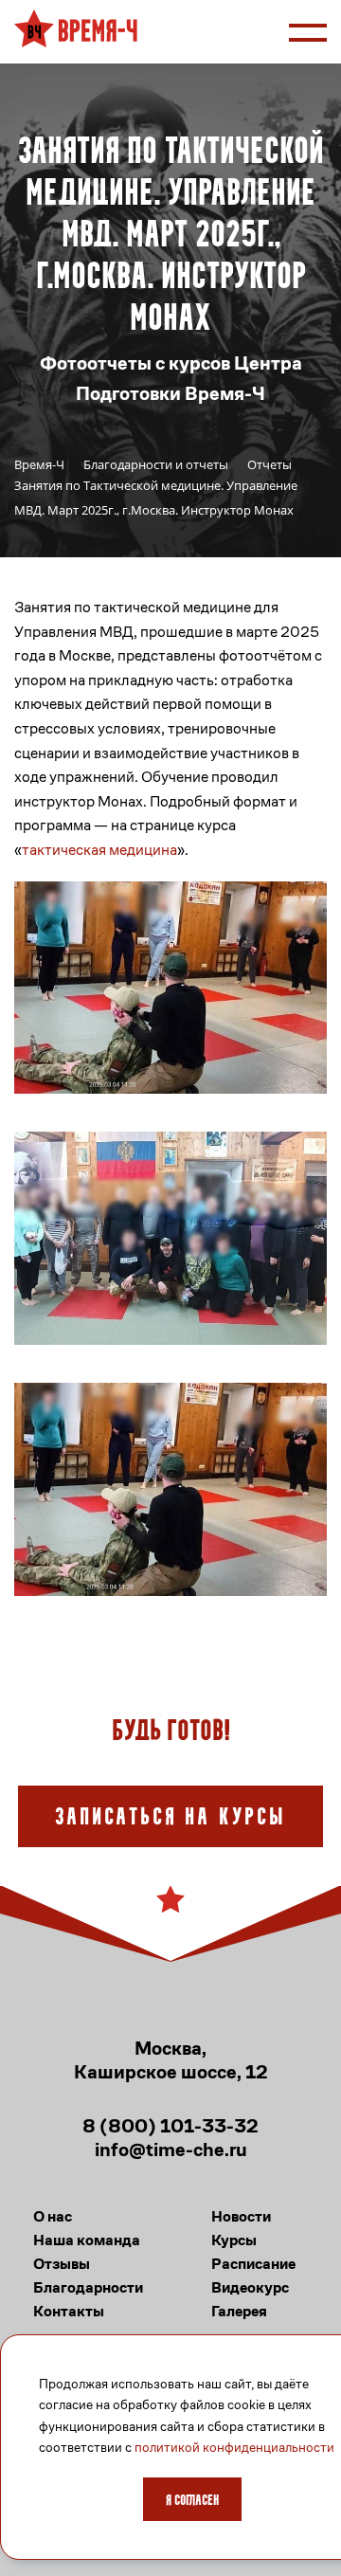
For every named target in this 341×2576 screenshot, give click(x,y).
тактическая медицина (99, 850)
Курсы (234, 2240)
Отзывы (62, 2264)
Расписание (253, 2264)
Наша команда (87, 2240)
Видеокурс (250, 2287)
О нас (53, 2216)
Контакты (69, 2311)
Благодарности (88, 2287)
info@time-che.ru (171, 2150)
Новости (241, 2216)
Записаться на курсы (170, 1818)
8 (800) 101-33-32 (170, 2126)
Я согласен (192, 2501)
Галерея (239, 2311)
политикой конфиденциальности (234, 2447)
